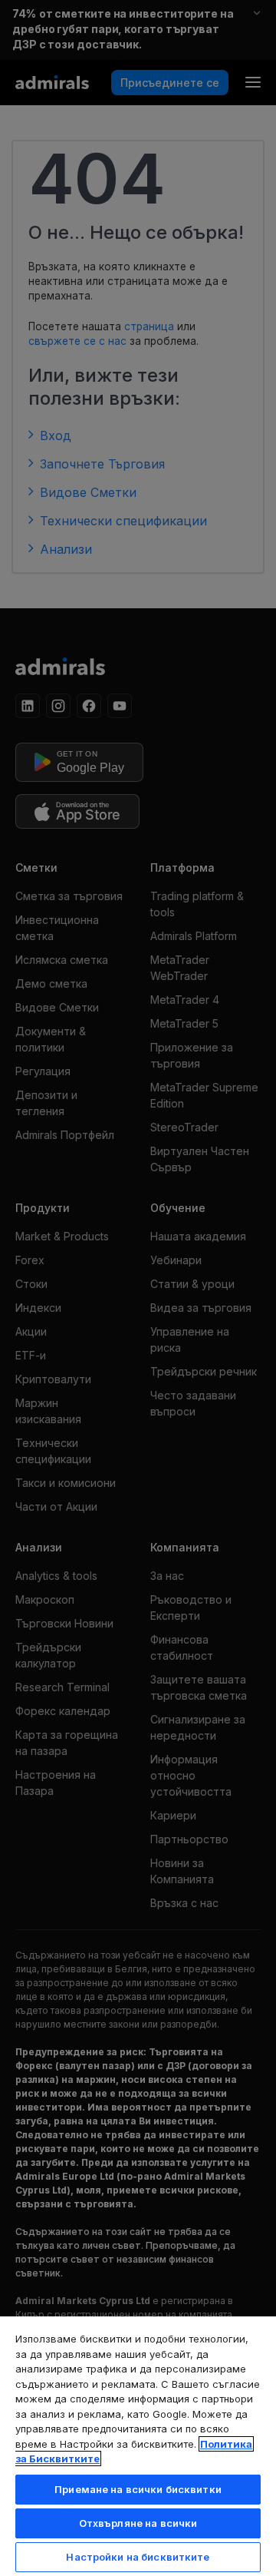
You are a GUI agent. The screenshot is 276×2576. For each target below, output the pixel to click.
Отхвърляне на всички (138, 2523)
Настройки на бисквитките (138, 2557)
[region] (138, 2445)
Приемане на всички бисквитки (138, 2489)
